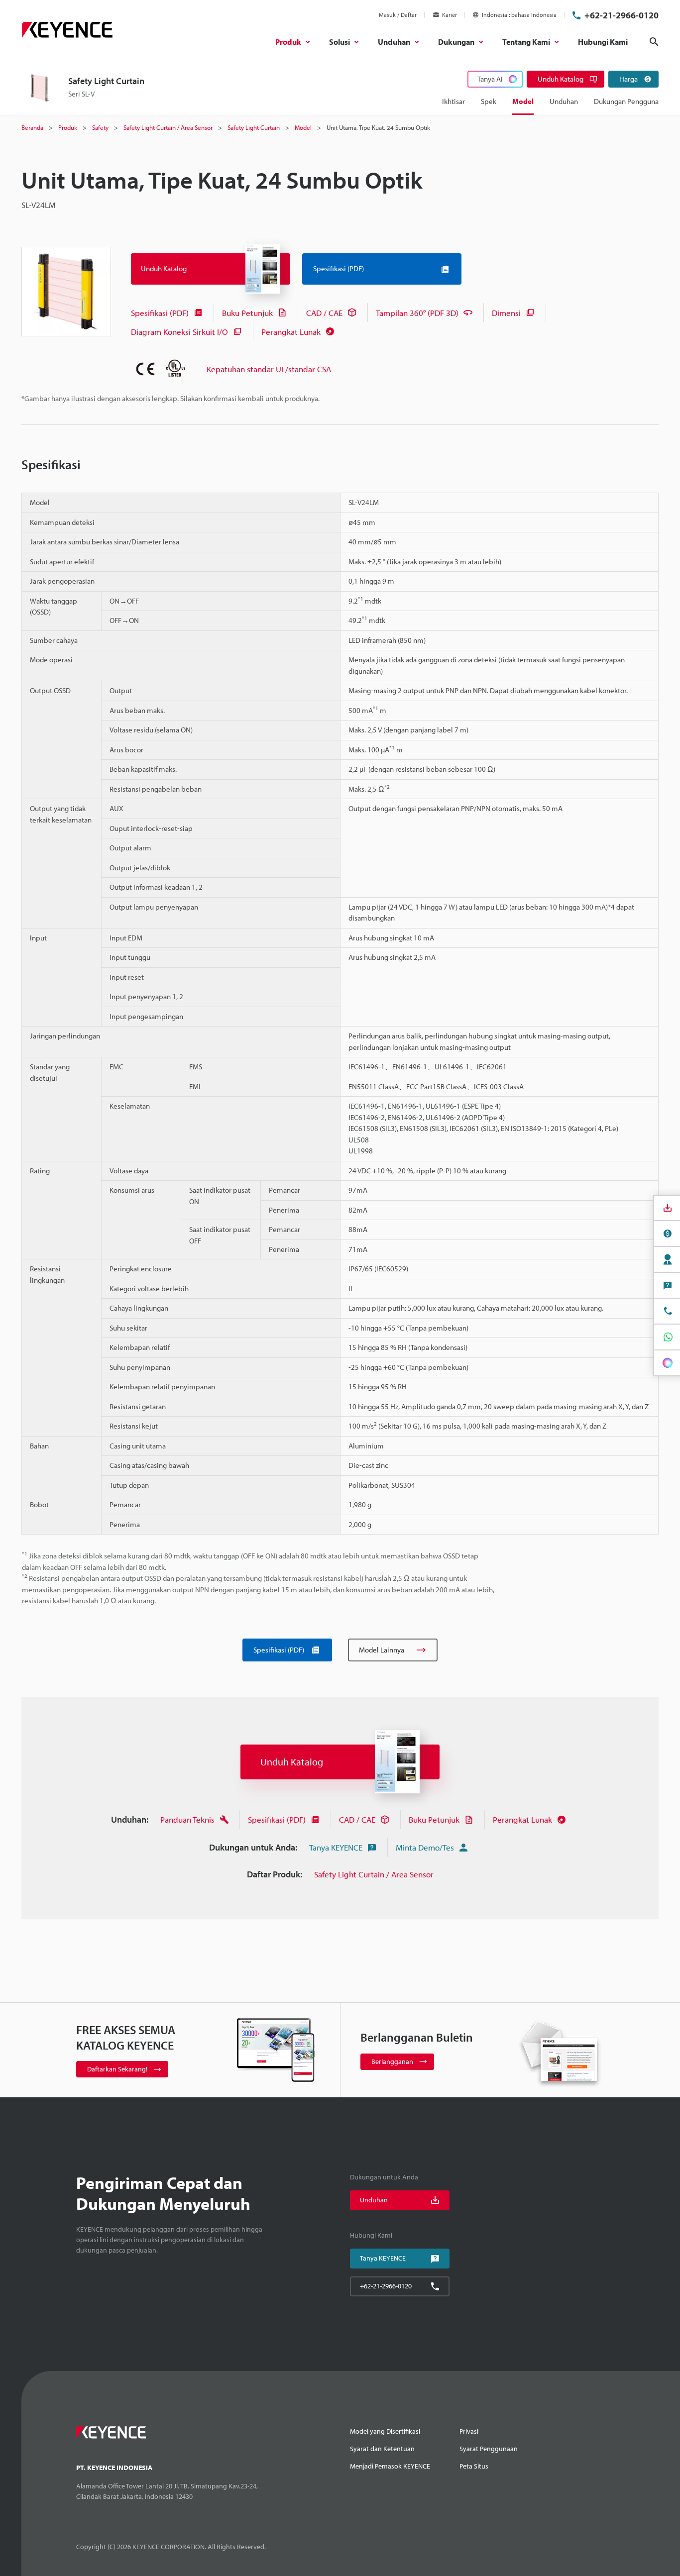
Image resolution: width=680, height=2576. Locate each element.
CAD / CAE (324, 313)
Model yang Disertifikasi (385, 2431)
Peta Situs (474, 2466)
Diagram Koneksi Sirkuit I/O (179, 332)
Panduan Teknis (187, 1819)
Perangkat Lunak (291, 332)
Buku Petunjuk (247, 313)
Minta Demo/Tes (425, 1847)
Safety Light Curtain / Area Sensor (374, 1874)
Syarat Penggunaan (489, 2449)
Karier (450, 15)
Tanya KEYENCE (336, 1847)
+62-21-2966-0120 (622, 15)
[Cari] (654, 42)
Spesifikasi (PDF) (160, 313)
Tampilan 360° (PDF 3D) (417, 313)
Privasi (469, 2431)
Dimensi (506, 313)
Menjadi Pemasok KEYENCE (390, 2466)
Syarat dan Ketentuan (382, 2449)
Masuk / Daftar (398, 15)
